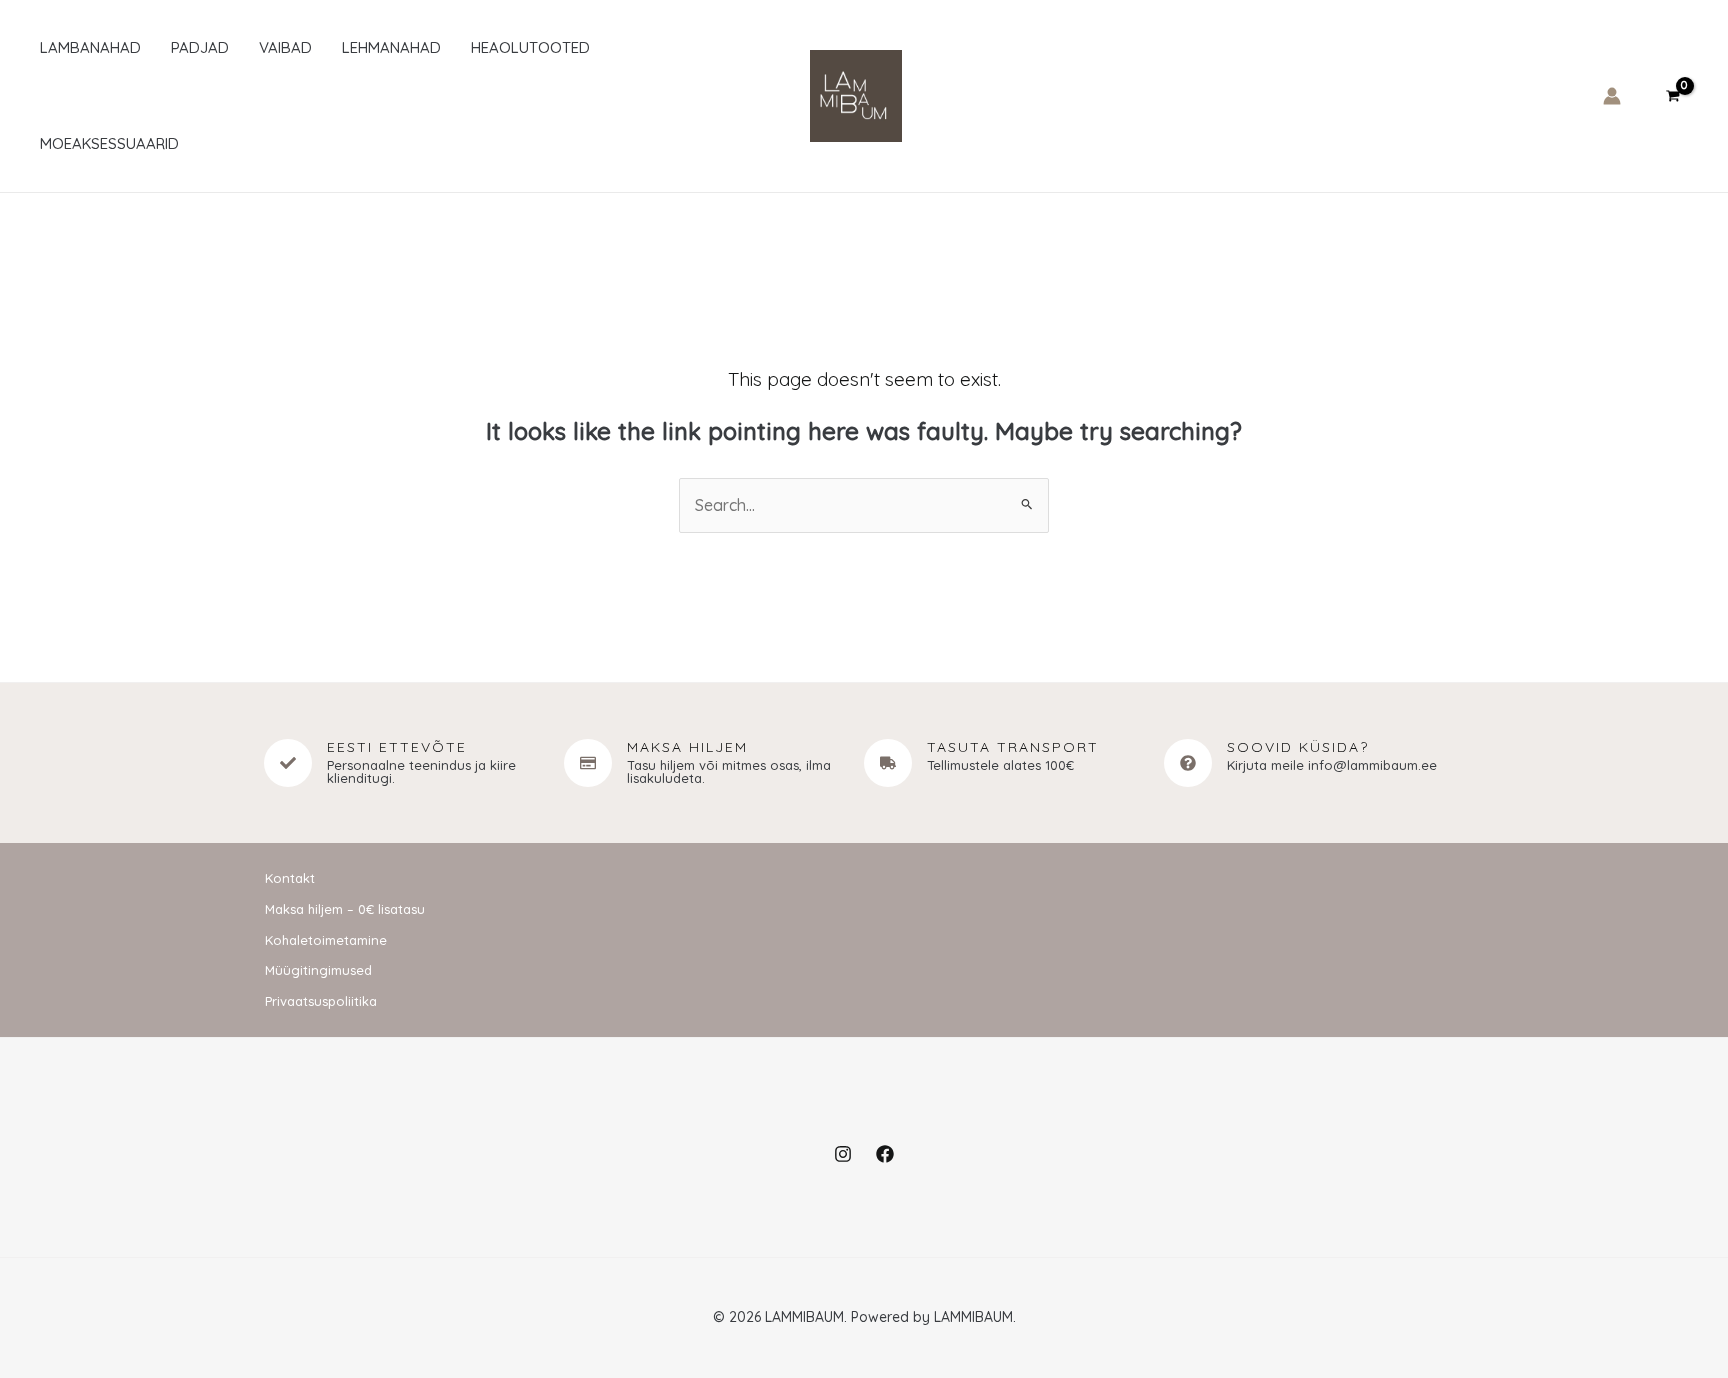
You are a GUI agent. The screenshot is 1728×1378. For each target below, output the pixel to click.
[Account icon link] (1612, 96)
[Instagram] (843, 1154)
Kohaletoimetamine (326, 940)
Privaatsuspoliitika (321, 1001)
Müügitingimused (318, 970)
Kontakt (290, 878)
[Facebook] (885, 1154)
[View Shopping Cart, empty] (1672, 95)
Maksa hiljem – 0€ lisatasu (345, 909)
